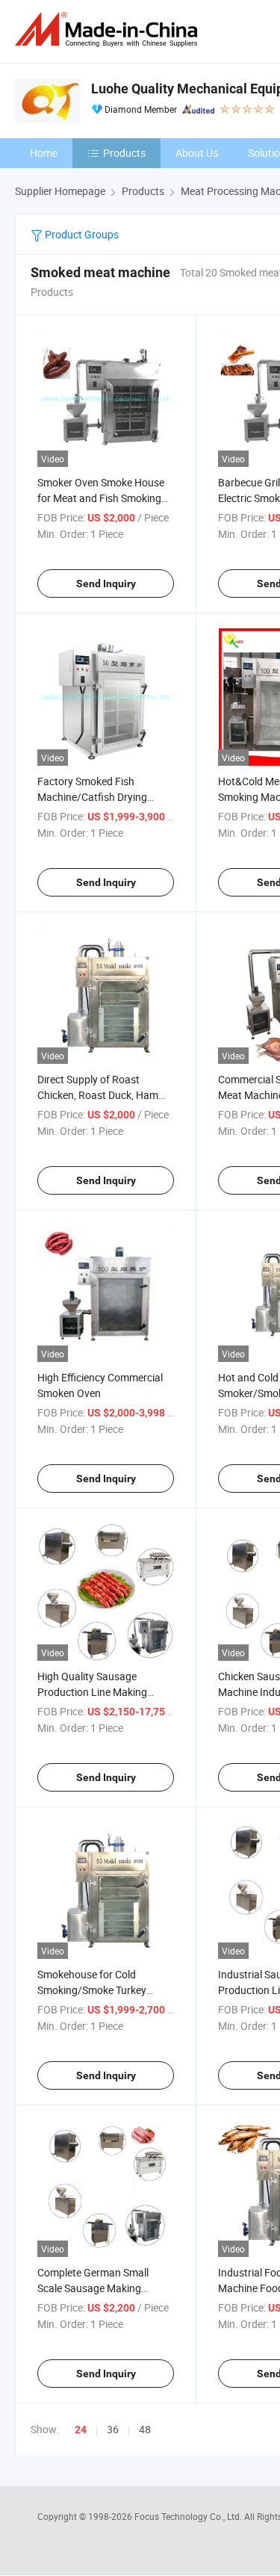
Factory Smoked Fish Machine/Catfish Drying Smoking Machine (92, 797)
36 (113, 2429)
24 (81, 2430)
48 (145, 2429)
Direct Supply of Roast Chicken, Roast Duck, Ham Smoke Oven (98, 1095)
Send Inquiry (106, 583)
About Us (197, 153)
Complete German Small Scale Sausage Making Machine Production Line (95, 2288)
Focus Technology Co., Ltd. (189, 2516)
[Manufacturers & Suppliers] (109, 30)
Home (44, 153)
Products (124, 153)
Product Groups (81, 234)
